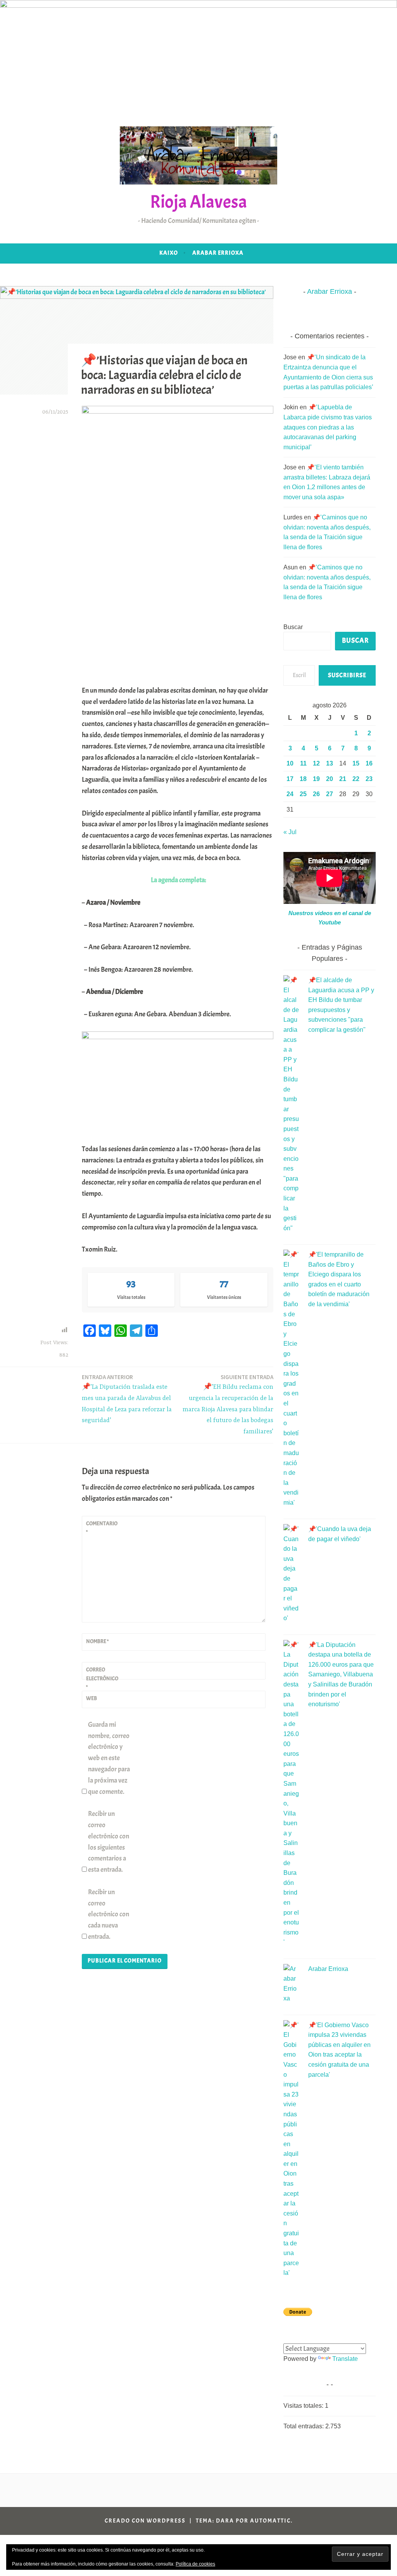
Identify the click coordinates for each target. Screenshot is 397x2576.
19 (316, 779)
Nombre (97, 1641)
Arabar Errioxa (218, 253)
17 (290, 779)
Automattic (270, 2521)
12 (316, 763)
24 (290, 794)
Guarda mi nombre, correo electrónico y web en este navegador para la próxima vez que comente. (109, 1758)
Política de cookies (195, 2564)
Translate (345, 2359)
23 (369, 779)
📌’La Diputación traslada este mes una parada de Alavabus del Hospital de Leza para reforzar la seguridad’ (127, 1399)
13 (330, 763)
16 (369, 763)
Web (91, 1698)
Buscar (293, 627)
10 (290, 763)
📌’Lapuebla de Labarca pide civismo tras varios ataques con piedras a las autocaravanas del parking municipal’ (328, 427)
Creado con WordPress (145, 2521)
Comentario (102, 1528)
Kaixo (169, 253)
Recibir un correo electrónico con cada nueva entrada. (109, 1914)
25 (303, 794)
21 (343, 779)
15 (356, 763)
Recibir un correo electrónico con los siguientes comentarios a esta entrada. (109, 1842)
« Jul (290, 832)
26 (316, 794)
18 (303, 779)
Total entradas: (304, 2426)
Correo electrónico (102, 1678)
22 (356, 779)
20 (330, 779)
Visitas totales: (304, 2406)
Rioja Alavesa (198, 202)
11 (303, 763)
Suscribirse (347, 675)
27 (330, 794)
